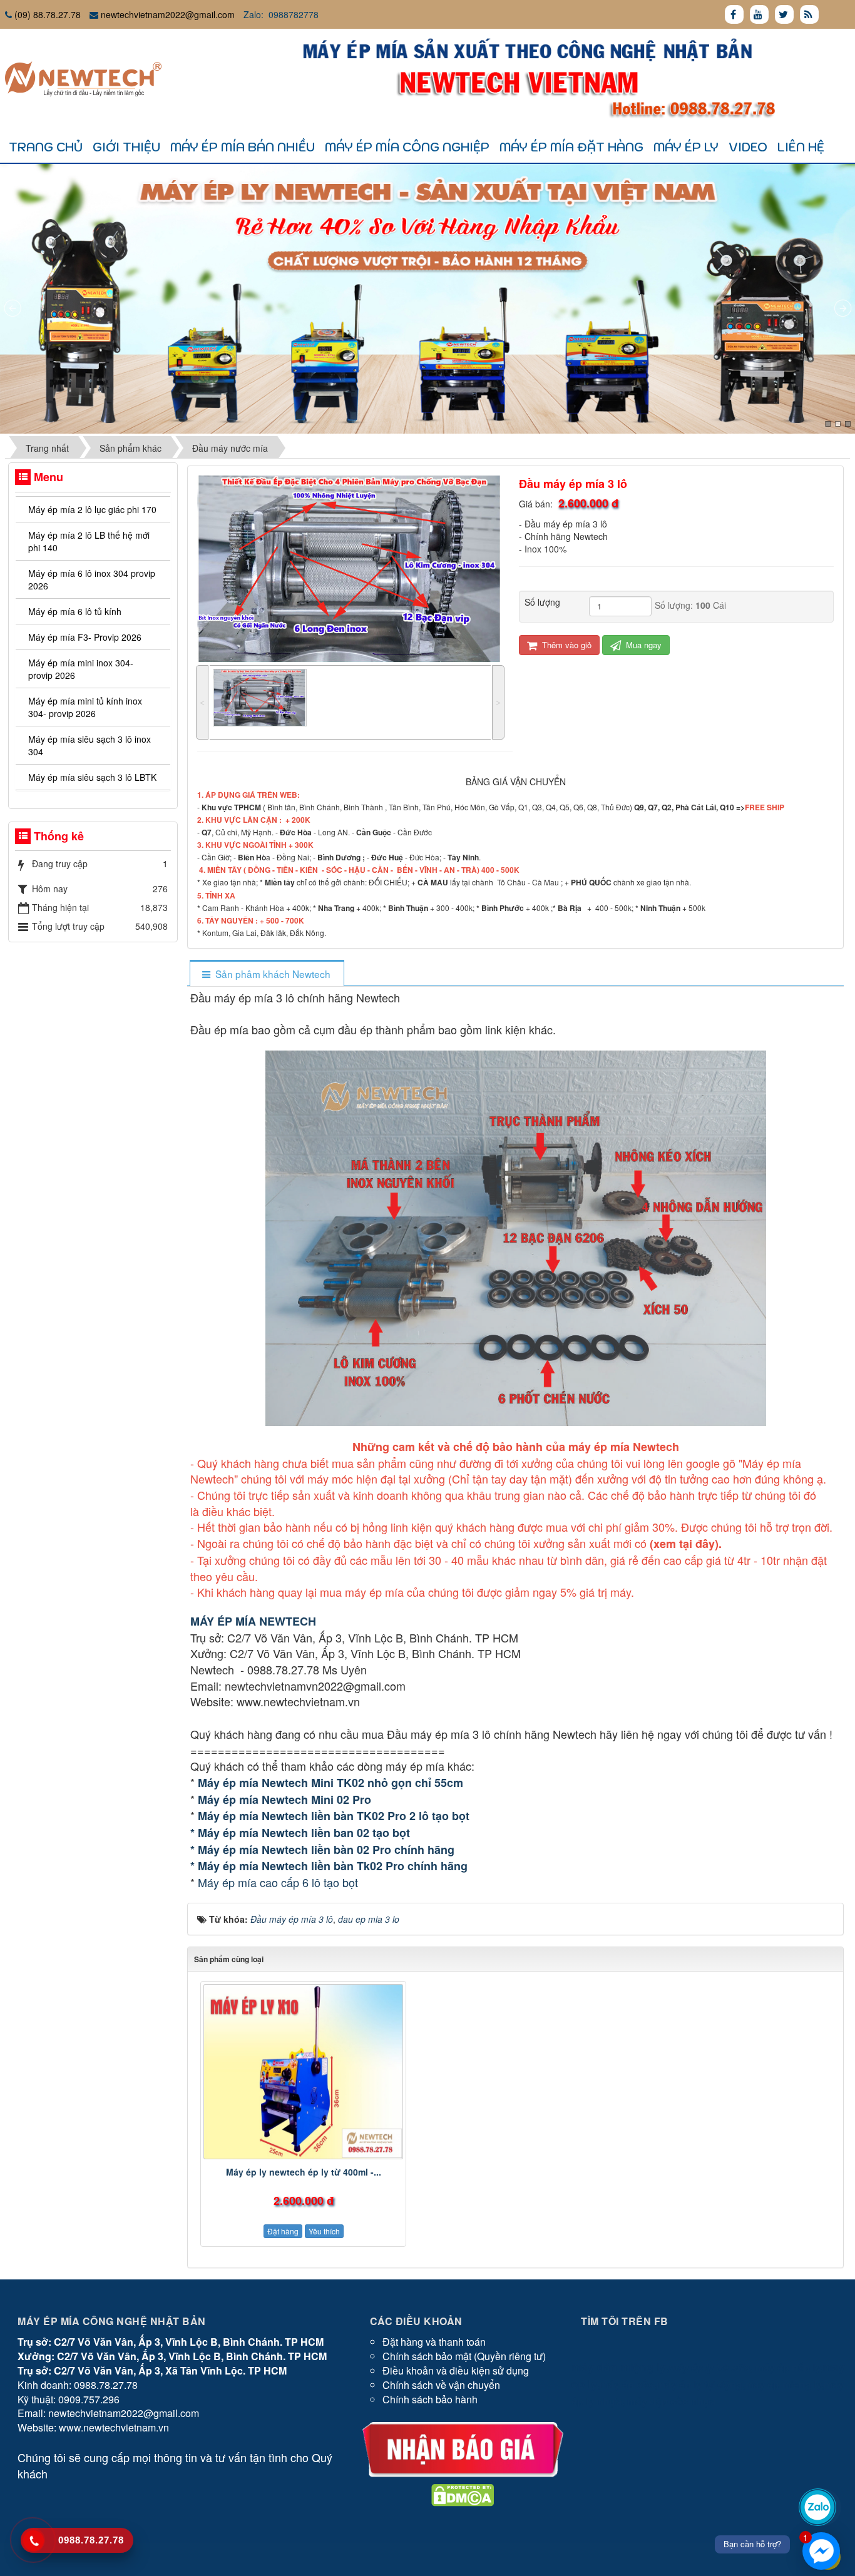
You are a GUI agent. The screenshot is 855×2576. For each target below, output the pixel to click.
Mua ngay (643, 645)
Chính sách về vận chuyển (441, 2385)
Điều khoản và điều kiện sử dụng (456, 2370)
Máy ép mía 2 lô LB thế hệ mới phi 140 (89, 541)
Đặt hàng (283, 2231)
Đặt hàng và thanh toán (434, 2342)
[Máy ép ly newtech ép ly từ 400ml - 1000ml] (303, 2072)
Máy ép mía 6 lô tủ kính (75, 611)
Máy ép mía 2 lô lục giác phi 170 (92, 509)
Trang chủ (46, 147)
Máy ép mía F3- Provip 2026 (85, 637)
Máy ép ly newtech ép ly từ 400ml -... (304, 2172)
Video (748, 147)
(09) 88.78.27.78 (48, 14)
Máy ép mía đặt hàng (571, 147)
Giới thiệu (126, 147)
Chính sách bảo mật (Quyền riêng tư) (464, 2356)
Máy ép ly (686, 147)
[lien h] (463, 2448)
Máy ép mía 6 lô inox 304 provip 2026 (92, 579)
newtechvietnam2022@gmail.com (168, 14)
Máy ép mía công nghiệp (407, 147)
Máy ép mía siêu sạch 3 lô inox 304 (90, 745)
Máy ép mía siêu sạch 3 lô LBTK (92, 777)
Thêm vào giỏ (566, 645)
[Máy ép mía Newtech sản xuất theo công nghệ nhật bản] (83, 78)
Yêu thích (324, 2231)
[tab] (267, 974)
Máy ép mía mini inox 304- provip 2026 (81, 669)
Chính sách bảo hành (430, 2399)
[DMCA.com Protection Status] (463, 2494)
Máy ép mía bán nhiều (243, 147)
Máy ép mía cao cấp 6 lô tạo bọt (278, 1882)
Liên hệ (801, 147)
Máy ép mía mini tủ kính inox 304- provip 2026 (85, 707)
